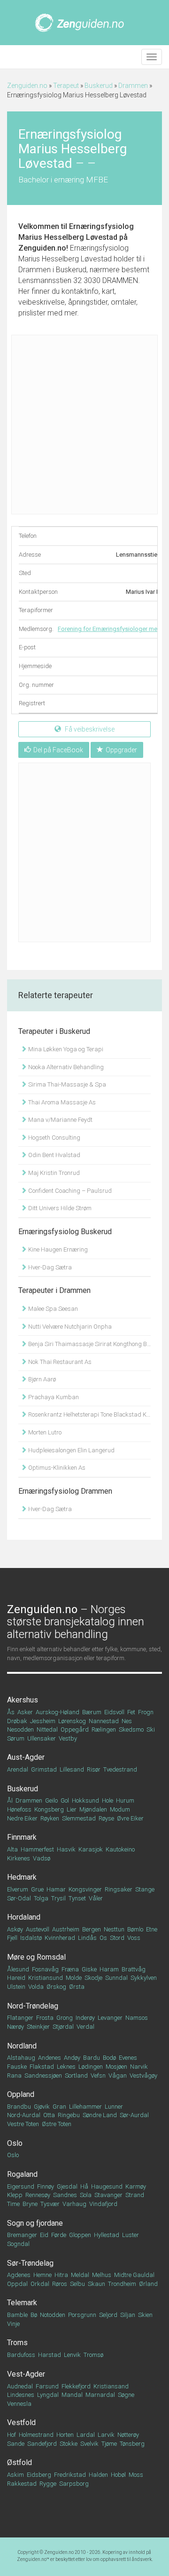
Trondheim (122, 2284)
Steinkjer (38, 2027)
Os (103, 1938)
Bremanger (22, 2235)
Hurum (125, 1800)
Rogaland (22, 2174)
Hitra (61, 2275)
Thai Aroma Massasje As (61, 1102)
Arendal (18, 1769)
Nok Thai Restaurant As (59, 1362)
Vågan (118, 2076)
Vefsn (98, 2076)
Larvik (106, 2435)
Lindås (87, 1938)
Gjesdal (67, 2186)
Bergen (92, 1929)
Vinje (13, 2324)
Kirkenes (19, 1858)
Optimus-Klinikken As (56, 1468)
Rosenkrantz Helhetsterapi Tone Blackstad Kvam (89, 1414)
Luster (131, 2235)
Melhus (102, 2275)
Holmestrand (36, 2435)
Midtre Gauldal (134, 2275)
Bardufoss (21, 2355)
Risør (94, 1769)
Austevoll (38, 1929)
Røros (60, 2284)
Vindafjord (103, 2204)
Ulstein (16, 1987)
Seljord (108, 2315)
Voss (134, 1938)
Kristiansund (46, 1978)
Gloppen (80, 2235)
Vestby (68, 1738)
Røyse (106, 1818)
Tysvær (50, 2204)
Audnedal (20, 2386)
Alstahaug (21, 2058)
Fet (131, 1712)
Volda (36, 1987)
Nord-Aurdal (24, 2115)
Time (13, 2204)
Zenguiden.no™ (33, 2559)
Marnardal (100, 2395)
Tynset (77, 1898)
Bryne (30, 2204)
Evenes (128, 2058)
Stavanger (108, 2195)
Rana (14, 2076)
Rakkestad (22, 2484)
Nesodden (20, 1729)
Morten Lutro (44, 1432)
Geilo (51, 1800)
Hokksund (85, 1800)
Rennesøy (38, 2195)
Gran (59, 2107)
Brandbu (19, 2107)
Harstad (50, 2355)
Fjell (12, 1938)
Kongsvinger (85, 1889)
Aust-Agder (26, 1757)
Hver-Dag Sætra (49, 1267)
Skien (145, 2315)
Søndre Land (100, 2115)
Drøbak (17, 1721)
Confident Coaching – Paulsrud (69, 1191)
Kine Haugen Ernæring (57, 1249)
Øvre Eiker (130, 1818)
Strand (135, 2195)
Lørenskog (72, 1721)
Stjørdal (63, 2027)
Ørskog (56, 1987)
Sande (16, 2444)
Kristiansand (111, 2386)
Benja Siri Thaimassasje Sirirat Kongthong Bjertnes (89, 1344)
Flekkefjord (76, 2386)
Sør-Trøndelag (30, 2263)
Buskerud (99, 86)
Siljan (128, 2315)
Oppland (21, 2094)
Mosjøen (116, 2067)
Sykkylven (144, 1978)
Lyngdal (48, 2395)
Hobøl (118, 2475)
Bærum (92, 1712)
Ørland (148, 2284)
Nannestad (104, 1721)
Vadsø (42, 1858)
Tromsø (93, 2355)
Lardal (86, 2435)
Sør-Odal (19, 1898)
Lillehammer (85, 2107)
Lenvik (72, 2355)
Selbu (77, 2284)
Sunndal (116, 1978)
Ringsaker (119, 1889)
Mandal (72, 2395)
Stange (145, 1889)
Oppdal (17, 2284)
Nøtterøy (128, 2435)
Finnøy (46, 2186)
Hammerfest (37, 1849)
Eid (44, 2235)
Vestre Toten (23, 2124)
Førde (59, 2235)
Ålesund (18, 1969)
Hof (12, 2435)
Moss (136, 2475)
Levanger (110, 2018)
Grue (37, 1889)
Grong (65, 2018)
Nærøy (15, 2027)
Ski (151, 1729)
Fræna (70, 1969)
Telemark (22, 2303)
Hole (108, 1800)
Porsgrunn (82, 2315)
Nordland (22, 2046)
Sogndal (18, 2244)
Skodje (93, 1978)
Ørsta (77, 1987)
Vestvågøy (143, 2076)
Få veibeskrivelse (89, 729)
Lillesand (72, 1769)
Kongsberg (49, 1809)
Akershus (23, 1700)
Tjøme (109, 2444)
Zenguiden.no (27, 86)
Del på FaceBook (58, 750)
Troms (17, 2343)
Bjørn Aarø (41, 1379)
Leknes (66, 2067)
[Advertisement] (84, 425)
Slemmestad (79, 1818)
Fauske (17, 2067)
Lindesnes (21, 2395)
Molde (74, 1978)
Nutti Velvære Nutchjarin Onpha (69, 1327)
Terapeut (66, 86)
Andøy (72, 2058)
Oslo (15, 2143)
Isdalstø (31, 1938)
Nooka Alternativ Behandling (65, 1067)
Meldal (80, 2275)
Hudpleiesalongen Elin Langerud (71, 1450)
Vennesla (19, 2404)
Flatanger (20, 2018)
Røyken (50, 1818)
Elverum (18, 1889)
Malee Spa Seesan (52, 1309)
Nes (127, 1721)
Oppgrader (121, 750)
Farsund (47, 2386)
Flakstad (42, 2067)
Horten (65, 2435)
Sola (86, 2195)
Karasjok (91, 1849)
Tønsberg (132, 2444)
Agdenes (19, 2275)
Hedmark (22, 1877)
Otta (49, 2115)
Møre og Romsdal (36, 1957)
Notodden (53, 2315)
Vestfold (21, 2422)
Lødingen (91, 2067)
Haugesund (107, 2186)
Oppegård (75, 1729)
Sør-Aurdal (134, 2115)
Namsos (137, 2018)
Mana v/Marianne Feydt (60, 1120)
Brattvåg (134, 1969)
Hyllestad (107, 2235)
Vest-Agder (26, 2374)
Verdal (85, 2027)
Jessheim (43, 1721)
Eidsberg (39, 2475)
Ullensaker (42, 1738)
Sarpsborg (74, 2484)
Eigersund (21, 2186)
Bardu (92, 2058)
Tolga (41, 1898)
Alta (12, 1849)
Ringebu (69, 2115)
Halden (98, 2475)
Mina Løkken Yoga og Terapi (65, 1049)
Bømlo (135, 1929)
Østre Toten (57, 2124)
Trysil (58, 1898)
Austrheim (66, 1929)
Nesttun (114, 1929)
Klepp (15, 2195)
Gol (65, 1800)
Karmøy (136, 2186)
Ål (10, 1800)
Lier (72, 1809)
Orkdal (40, 2284)
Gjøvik (42, 2107)
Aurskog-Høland (58, 1712)
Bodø (109, 2058)
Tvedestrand (120, 1769)
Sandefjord (42, 2444)
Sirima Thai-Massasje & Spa (66, 1084)
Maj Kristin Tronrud (53, 1173)
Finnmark (22, 1837)
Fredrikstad (70, 2475)
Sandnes (65, 2195)
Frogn (146, 1712)
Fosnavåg (45, 1969)
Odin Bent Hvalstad (54, 1155)
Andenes (50, 2058)
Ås (11, 1712)
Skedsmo (131, 1729)
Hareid (16, 1978)
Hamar (56, 1889)
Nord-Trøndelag (33, 2006)
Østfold (19, 2462)
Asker (25, 1712)
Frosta (45, 2018)
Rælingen (104, 1729)
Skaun (96, 2284)
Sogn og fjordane (35, 2223)
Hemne (42, 2275)
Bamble (17, 2315)
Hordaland (24, 1917)
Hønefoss (19, 1809)
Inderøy (85, 2018)
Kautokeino (120, 1849)
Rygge (48, 2484)
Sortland (76, 2076)
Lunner (114, 2107)
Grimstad (44, 1769)
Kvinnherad (60, 1938)
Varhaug (74, 2204)
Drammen (133, 86)
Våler (96, 1898)
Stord (117, 1938)
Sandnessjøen (43, 2076)
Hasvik (66, 1849)
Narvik (139, 2067)
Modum (120, 1809)
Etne (152, 1929)
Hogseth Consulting (54, 1138)
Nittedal (47, 1729)
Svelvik (89, 2444)
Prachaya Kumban (53, 1397)
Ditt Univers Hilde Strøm (59, 1208)
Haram (109, 1969)
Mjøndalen (93, 1809)
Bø (34, 2315)
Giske (89, 1969)
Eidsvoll (114, 1712)
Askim (15, 2475)
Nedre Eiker (22, 1818)
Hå (84, 2186)
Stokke (69, 2444)
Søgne (126, 2395)
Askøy (15, 1929)
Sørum (16, 1738)
